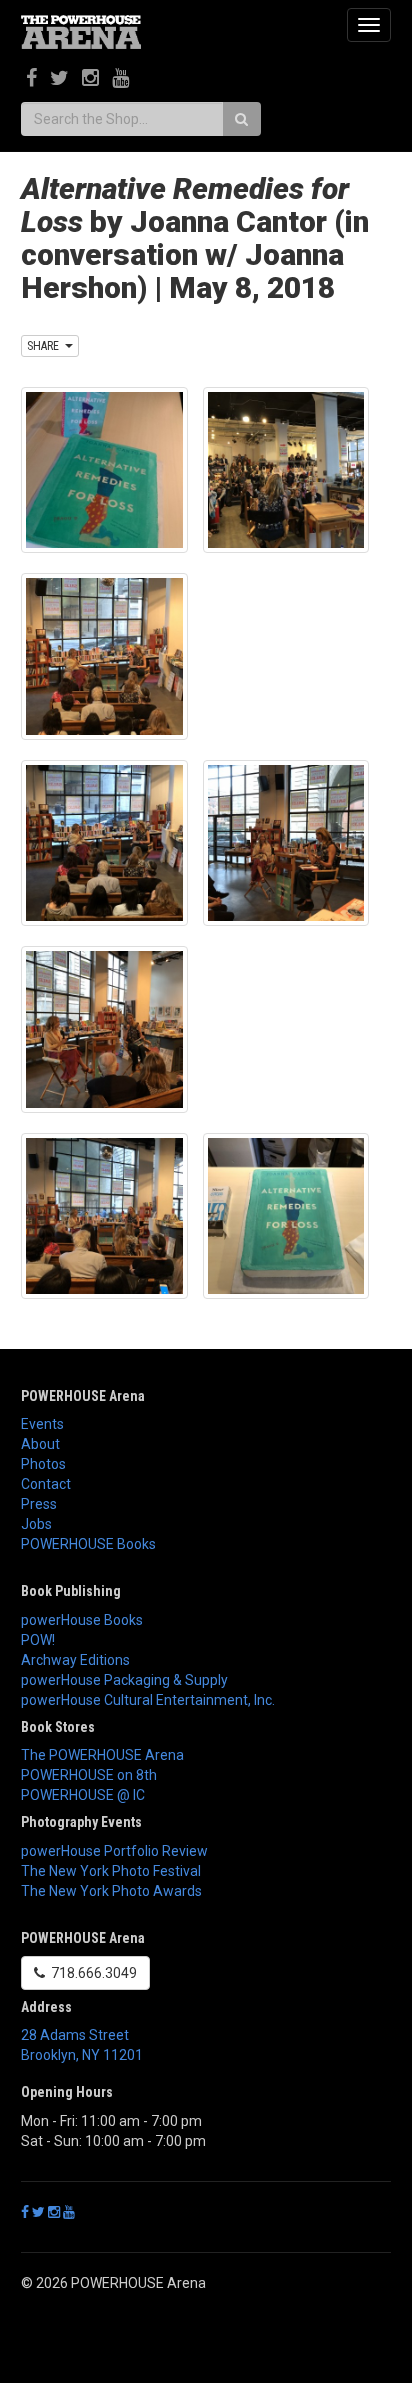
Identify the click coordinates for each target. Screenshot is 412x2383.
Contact (46, 1484)
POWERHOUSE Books (88, 1544)
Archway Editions (75, 1660)
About (40, 1444)
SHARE (46, 346)
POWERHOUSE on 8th (89, 1775)
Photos (43, 1464)
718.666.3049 (91, 1973)
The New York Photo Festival (111, 1871)
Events (42, 1424)
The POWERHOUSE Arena (102, 1755)
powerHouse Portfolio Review (114, 1851)
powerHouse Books (82, 1620)
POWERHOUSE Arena (83, 1396)
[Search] (241, 119)
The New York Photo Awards (111, 1891)
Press (39, 1504)
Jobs (36, 1524)
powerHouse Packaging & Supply (124, 1680)
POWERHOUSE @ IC (83, 1795)
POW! (38, 1640)
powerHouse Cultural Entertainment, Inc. (148, 1700)
